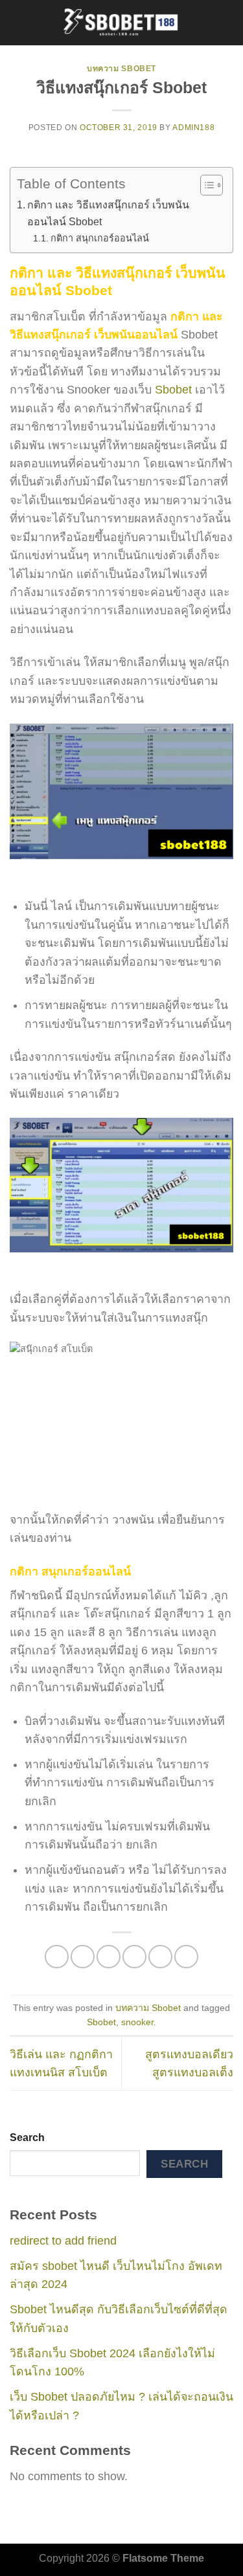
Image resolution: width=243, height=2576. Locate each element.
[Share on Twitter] (109, 1957)
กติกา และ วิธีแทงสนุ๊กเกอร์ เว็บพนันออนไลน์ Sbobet (108, 213)
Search (27, 2137)
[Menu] (18, 23)
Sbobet (173, 390)
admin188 (193, 128)
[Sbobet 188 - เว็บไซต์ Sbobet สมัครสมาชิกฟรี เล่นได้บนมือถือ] (122, 23)
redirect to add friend (63, 2241)
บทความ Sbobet (121, 69)
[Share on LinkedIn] (186, 1957)
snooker (137, 2022)
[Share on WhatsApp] (57, 1957)
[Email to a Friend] (134, 1957)
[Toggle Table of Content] (205, 185)
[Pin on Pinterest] (160, 1957)
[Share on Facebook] (83, 1957)
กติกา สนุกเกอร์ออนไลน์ (101, 238)
